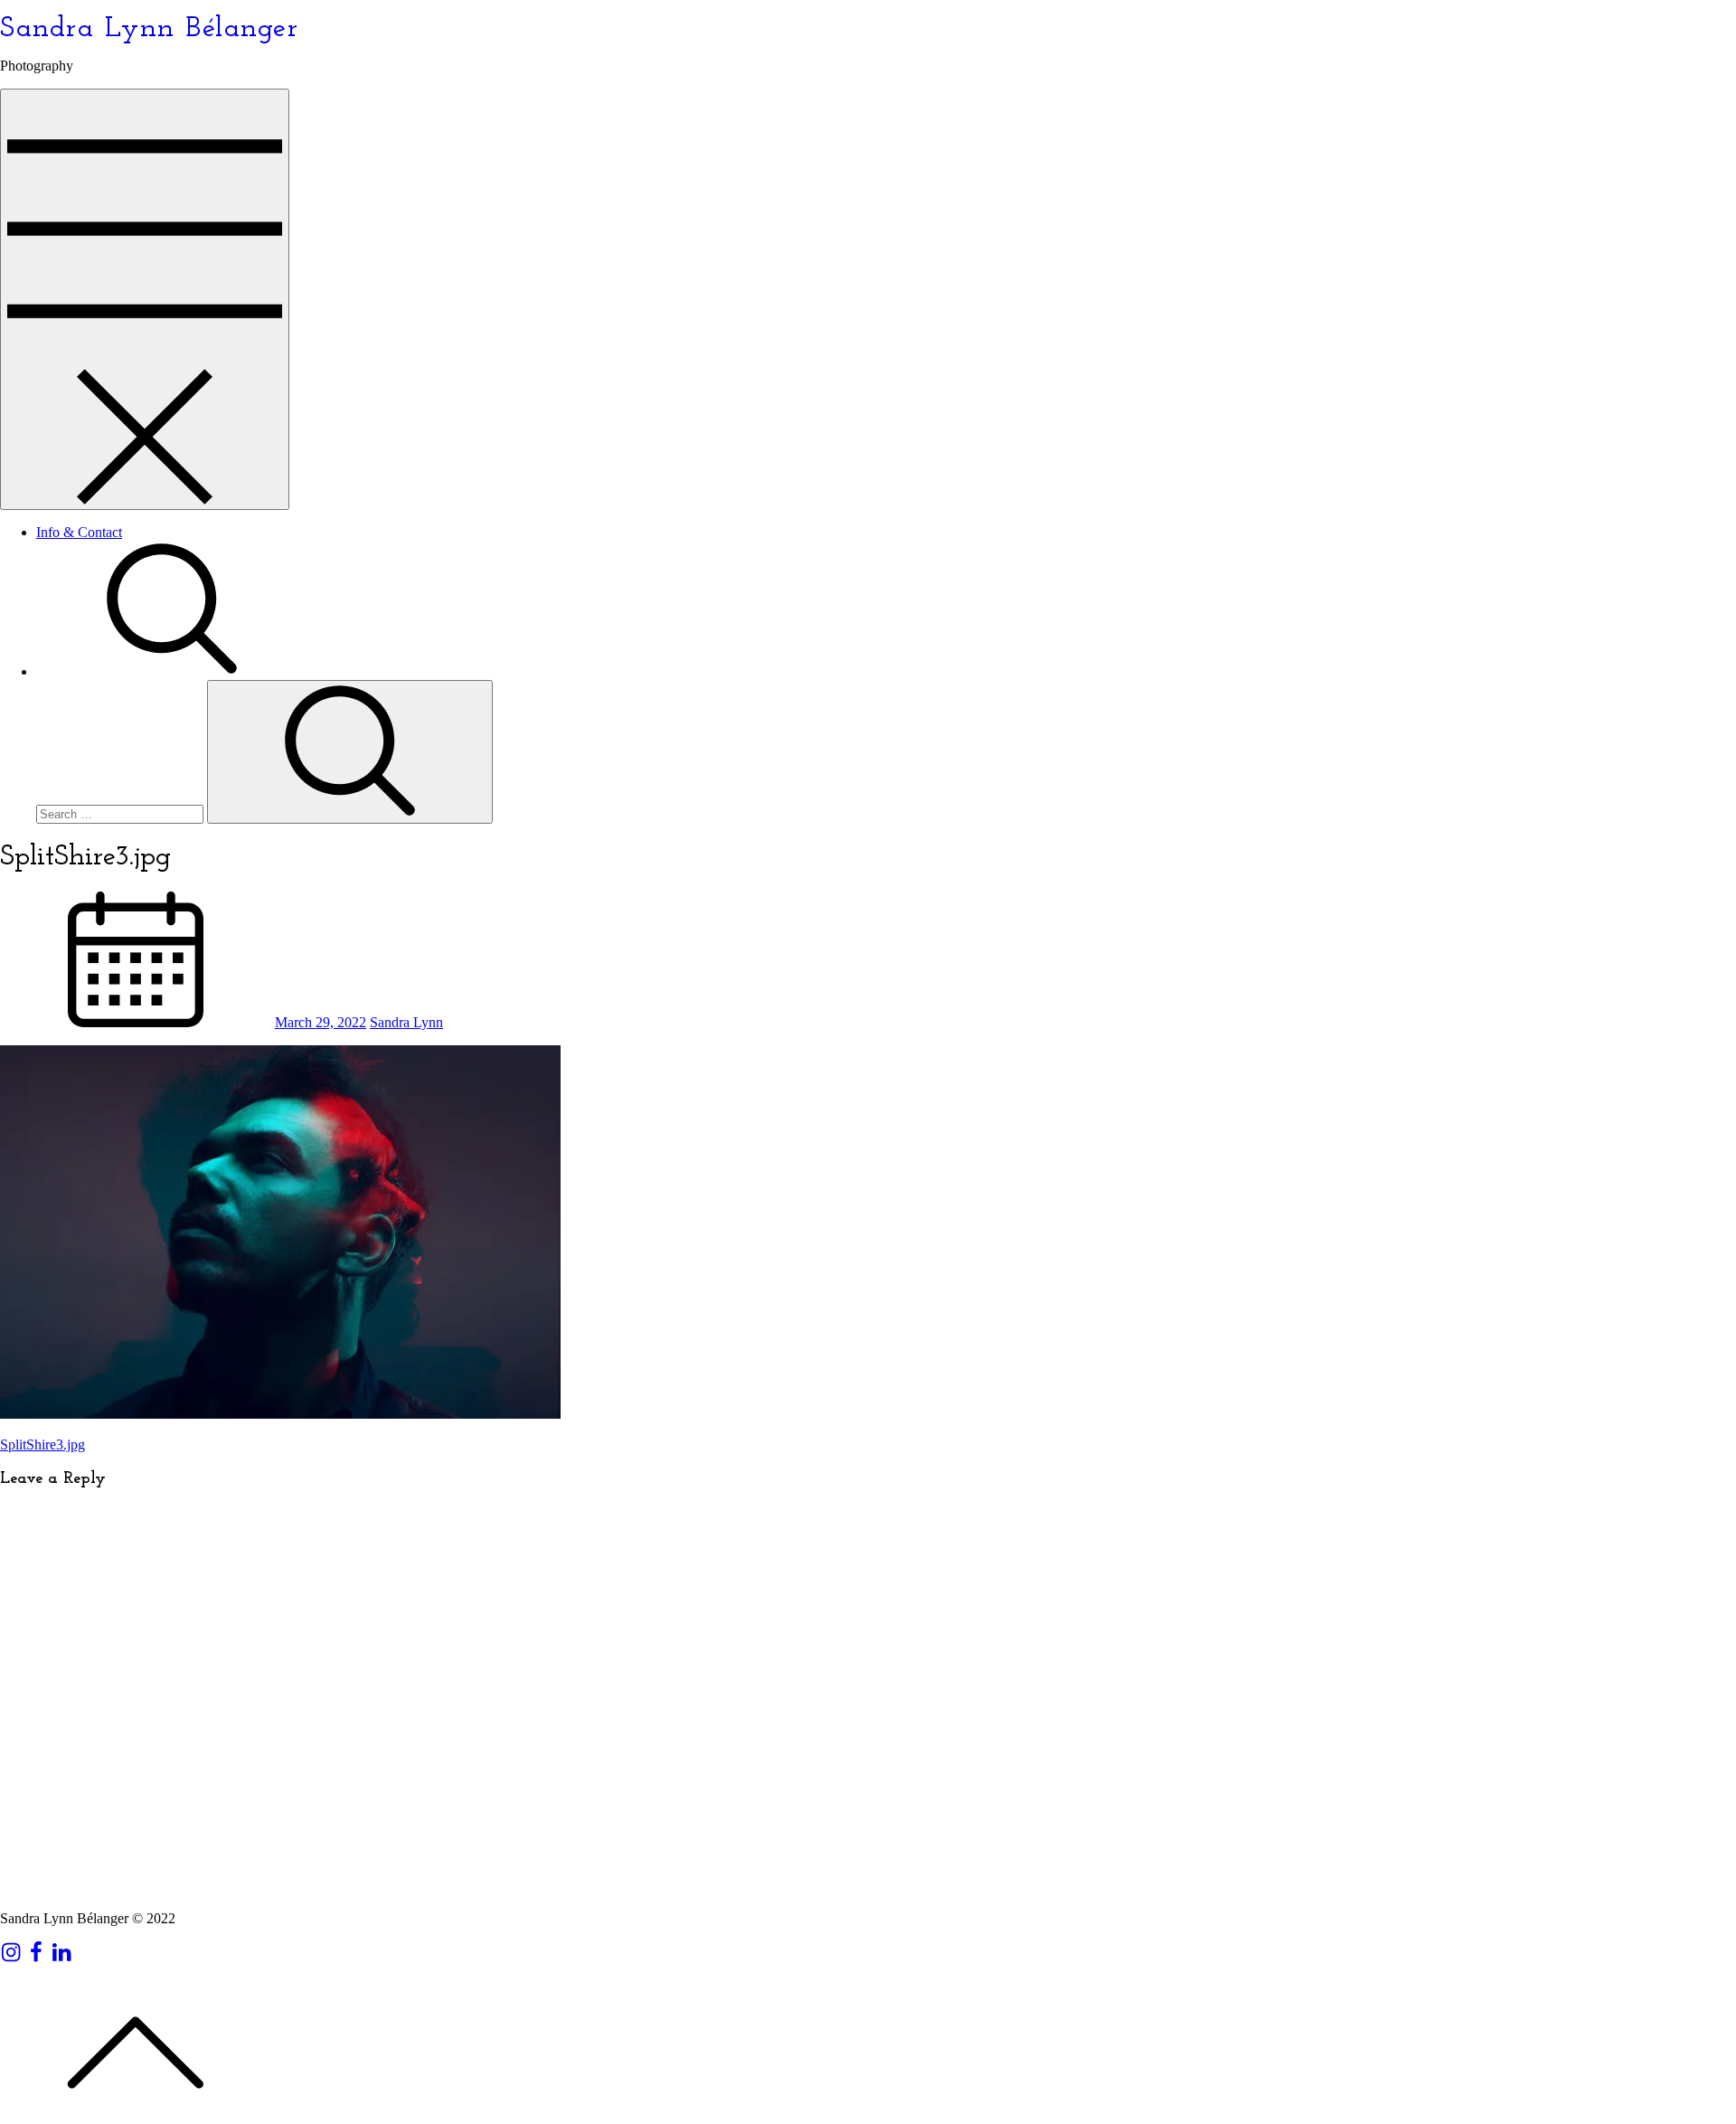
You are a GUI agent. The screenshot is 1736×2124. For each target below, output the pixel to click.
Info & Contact (79, 532)
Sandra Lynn (406, 1022)
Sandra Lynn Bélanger (149, 29)
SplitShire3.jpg (42, 1444)
